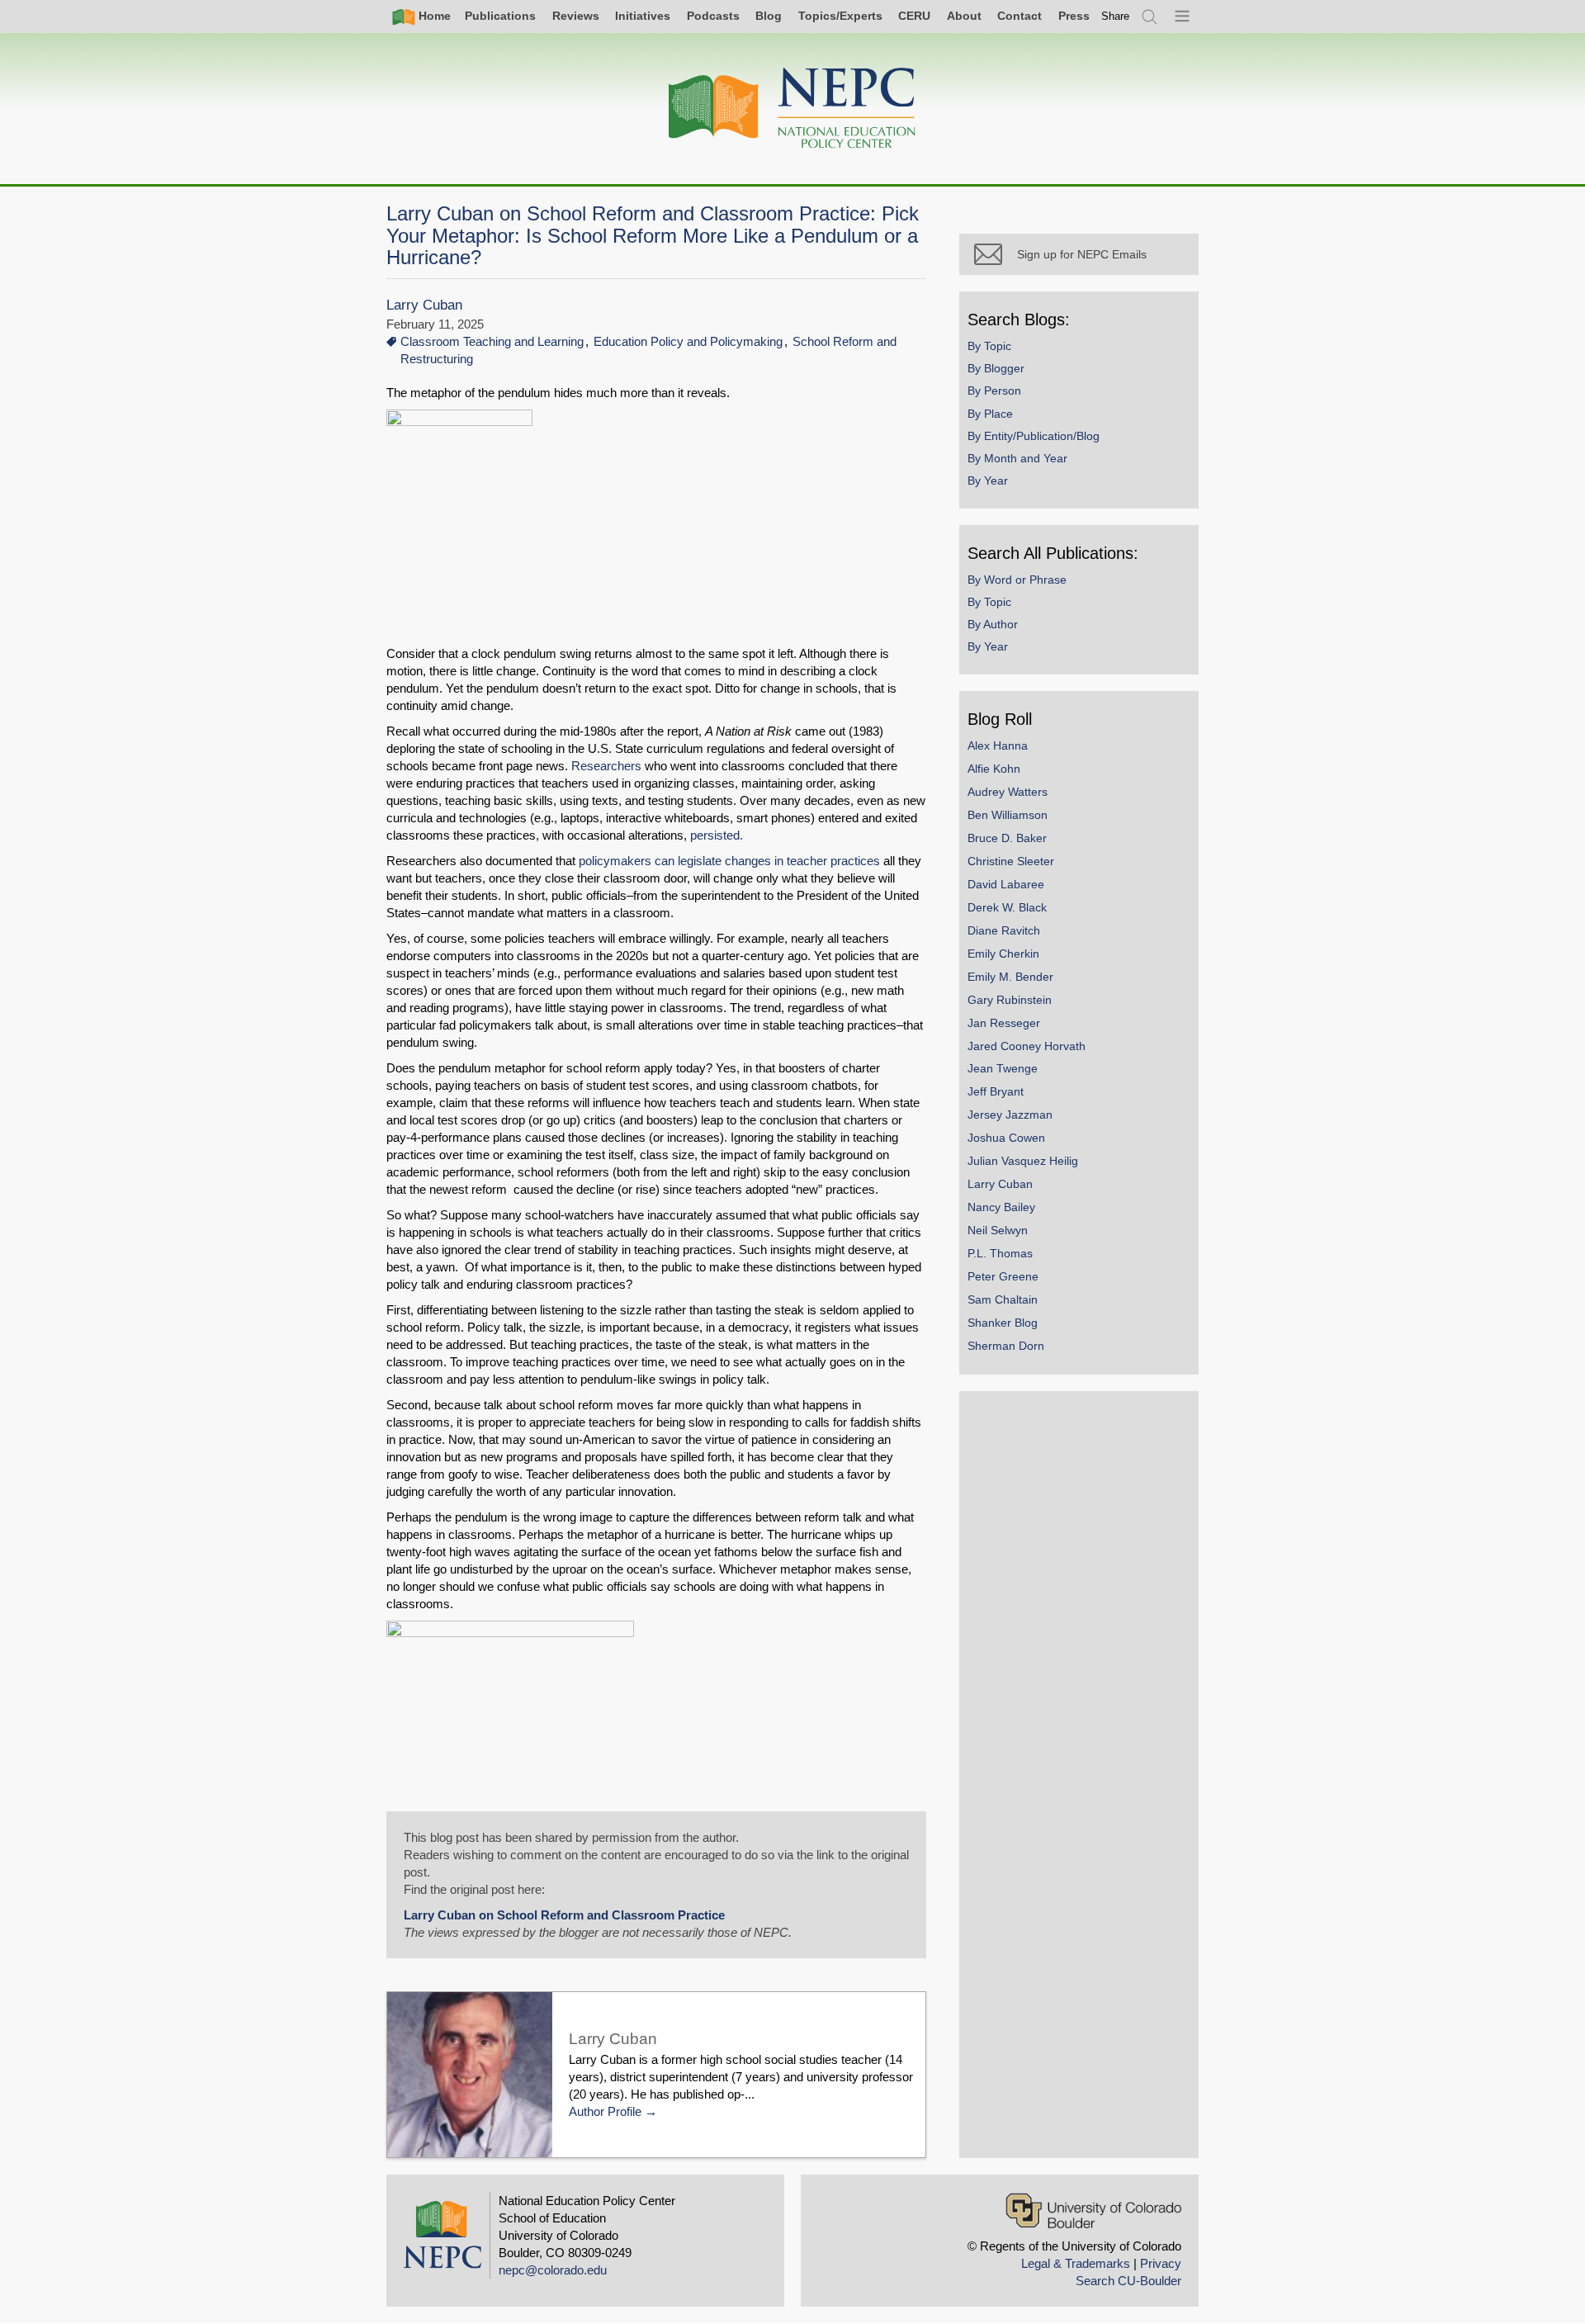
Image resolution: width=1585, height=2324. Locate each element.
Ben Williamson (1008, 815)
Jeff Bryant (996, 1091)
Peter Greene (1003, 1276)
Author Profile (605, 2111)
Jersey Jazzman (1010, 1115)
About (964, 16)
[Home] (792, 109)
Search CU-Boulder (1128, 2281)
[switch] (1115, 16)
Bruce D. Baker (1007, 838)
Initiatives (643, 16)
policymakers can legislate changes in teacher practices (729, 861)
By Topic (989, 346)
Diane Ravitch (1004, 930)
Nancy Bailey (1001, 1207)
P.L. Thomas (1000, 1253)
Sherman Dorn (1006, 1346)
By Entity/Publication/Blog (1034, 436)
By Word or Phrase (1017, 580)
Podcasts (713, 16)
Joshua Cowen (1006, 1138)
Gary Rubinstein (1010, 1000)
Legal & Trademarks (1076, 2263)
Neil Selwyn (998, 1230)
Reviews (576, 16)
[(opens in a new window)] (459, 636)
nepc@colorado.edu (553, 2270)
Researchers (606, 766)
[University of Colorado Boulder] (1093, 2210)
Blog (769, 16)
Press (1074, 16)
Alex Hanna (998, 745)
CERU (914, 16)
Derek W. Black (1007, 907)
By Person (994, 390)
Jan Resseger (1004, 1023)
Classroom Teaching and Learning (492, 341)
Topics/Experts (840, 16)
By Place (990, 414)
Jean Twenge (1003, 1068)
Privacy (1161, 2263)
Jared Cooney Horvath (1027, 1046)
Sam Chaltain (1003, 1299)
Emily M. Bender (1010, 977)
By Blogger (996, 368)
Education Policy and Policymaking (688, 341)
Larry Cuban (424, 305)
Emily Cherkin (1003, 954)
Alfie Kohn (994, 769)
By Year (988, 480)
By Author (993, 624)
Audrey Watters (1008, 792)
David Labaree (1006, 884)
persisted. (715, 835)
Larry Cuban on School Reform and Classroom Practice (564, 1915)
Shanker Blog (1003, 1323)
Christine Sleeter (1011, 861)
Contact (1020, 16)
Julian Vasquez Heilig (1023, 1161)
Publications (500, 16)
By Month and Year (1017, 458)
